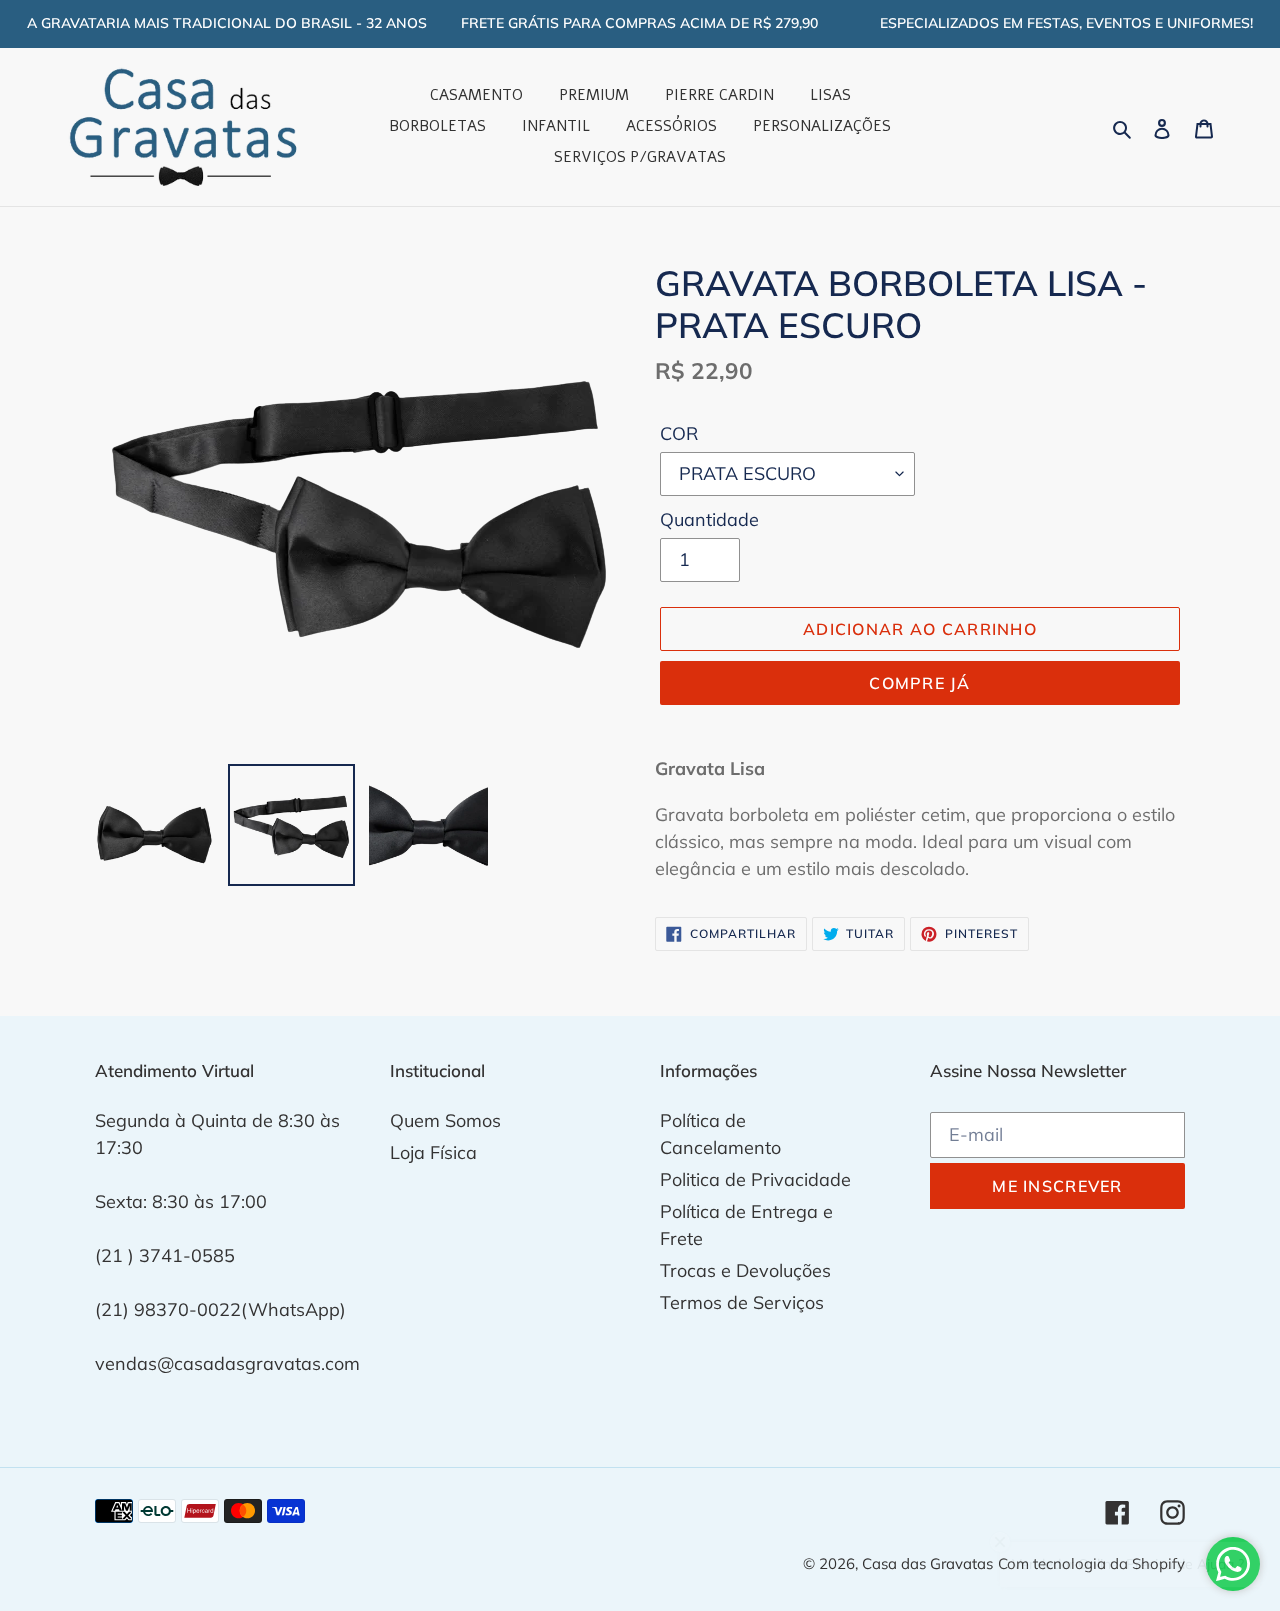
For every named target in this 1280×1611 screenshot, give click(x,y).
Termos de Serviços (742, 1302)
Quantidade (709, 519)
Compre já (920, 683)
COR (679, 433)
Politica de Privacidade (755, 1179)
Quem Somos (445, 1120)
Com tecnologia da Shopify (1091, 1563)
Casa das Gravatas (927, 1563)
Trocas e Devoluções (745, 1270)
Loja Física (433, 1152)
